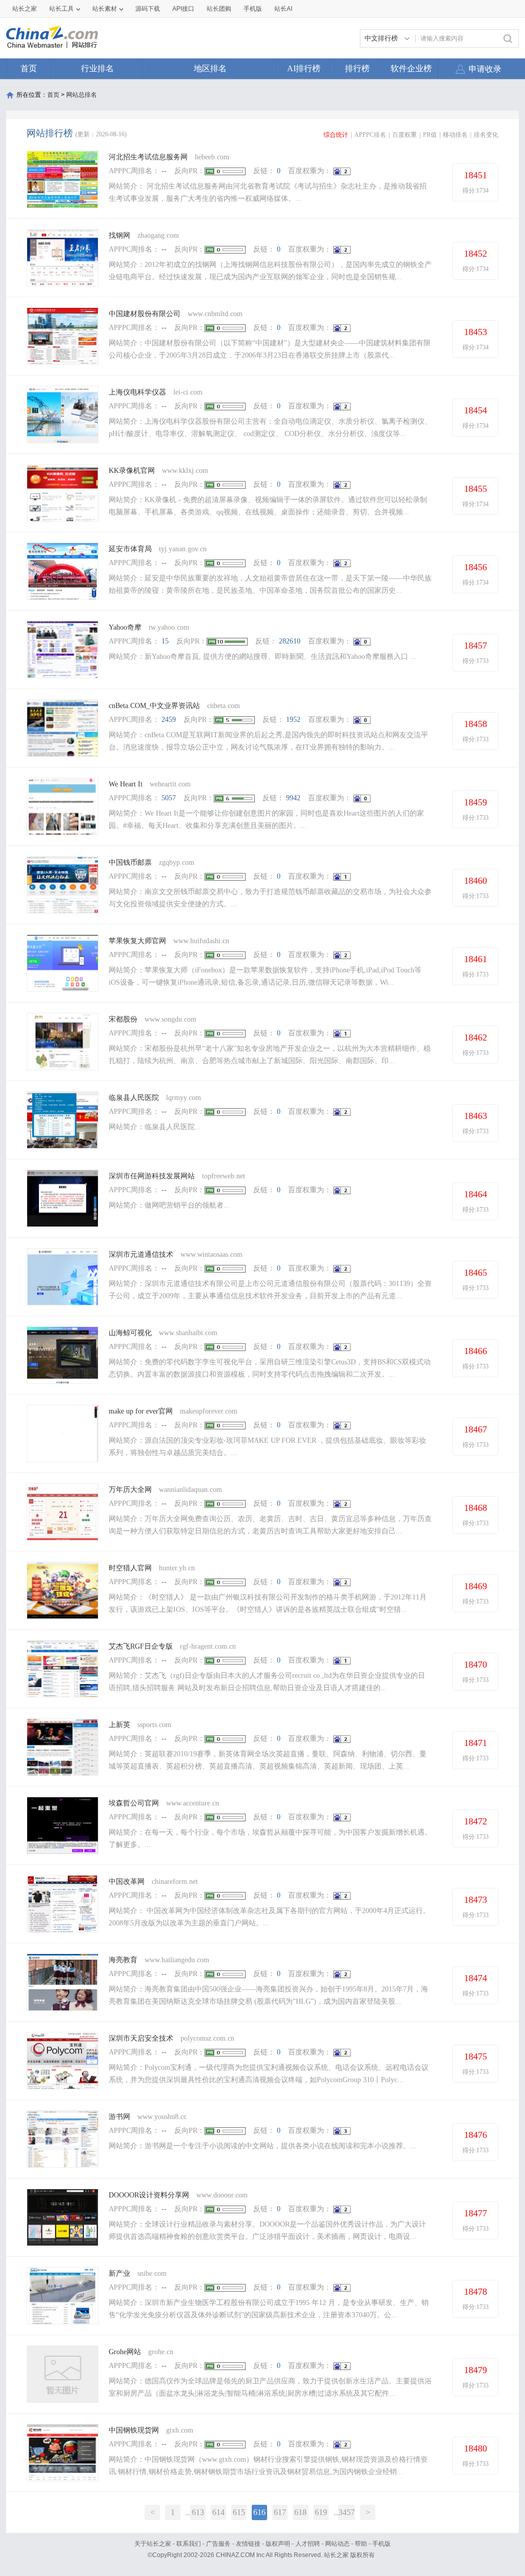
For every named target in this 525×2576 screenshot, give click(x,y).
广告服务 (218, 2544)
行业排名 (97, 68)
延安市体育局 (130, 549)
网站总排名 (82, 95)
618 (300, 2512)
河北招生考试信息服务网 (148, 157)
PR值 (430, 135)
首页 (29, 68)
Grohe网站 (125, 2352)
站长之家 (25, 9)
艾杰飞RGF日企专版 (141, 1646)
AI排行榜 (304, 68)
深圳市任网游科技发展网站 (152, 1176)
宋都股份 (123, 1019)
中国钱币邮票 (130, 863)
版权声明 (278, 2544)
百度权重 (405, 135)
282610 (290, 641)
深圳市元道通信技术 (141, 1254)
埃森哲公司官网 (134, 1803)
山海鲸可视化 (130, 1333)
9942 (293, 798)
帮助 (361, 2544)
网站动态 (337, 2544)
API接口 (183, 9)
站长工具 (62, 9)
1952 (293, 720)
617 (280, 2512)
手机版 (381, 2544)
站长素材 (105, 9)
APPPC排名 (370, 135)
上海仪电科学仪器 (137, 392)
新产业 (119, 2273)
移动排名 (455, 135)
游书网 (119, 2117)
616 (259, 2512)
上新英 (119, 1725)
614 (218, 2512)
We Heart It (126, 784)
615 (239, 2512)
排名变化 (486, 135)
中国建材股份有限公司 (145, 314)
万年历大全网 (130, 1490)
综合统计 (336, 135)
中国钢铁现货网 (134, 2430)
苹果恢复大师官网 (137, 941)
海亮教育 (123, 1960)
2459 (169, 720)
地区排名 (210, 68)
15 (165, 641)
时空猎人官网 (130, 1568)
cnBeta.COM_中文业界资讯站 (154, 706)
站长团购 (219, 9)
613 (198, 2512)
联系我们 (189, 2544)
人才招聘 (308, 2544)
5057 (169, 798)
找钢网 (119, 235)
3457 (347, 2512)
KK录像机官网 (132, 471)
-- (164, 171)
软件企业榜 (411, 68)
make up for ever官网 (141, 1411)
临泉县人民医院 (134, 1098)
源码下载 (148, 9)
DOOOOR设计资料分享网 (149, 2195)
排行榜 (357, 68)
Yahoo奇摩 (125, 627)
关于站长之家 (153, 2544)
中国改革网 (127, 1882)
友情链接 (248, 2544)
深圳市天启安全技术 (141, 2038)
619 (321, 2512)
